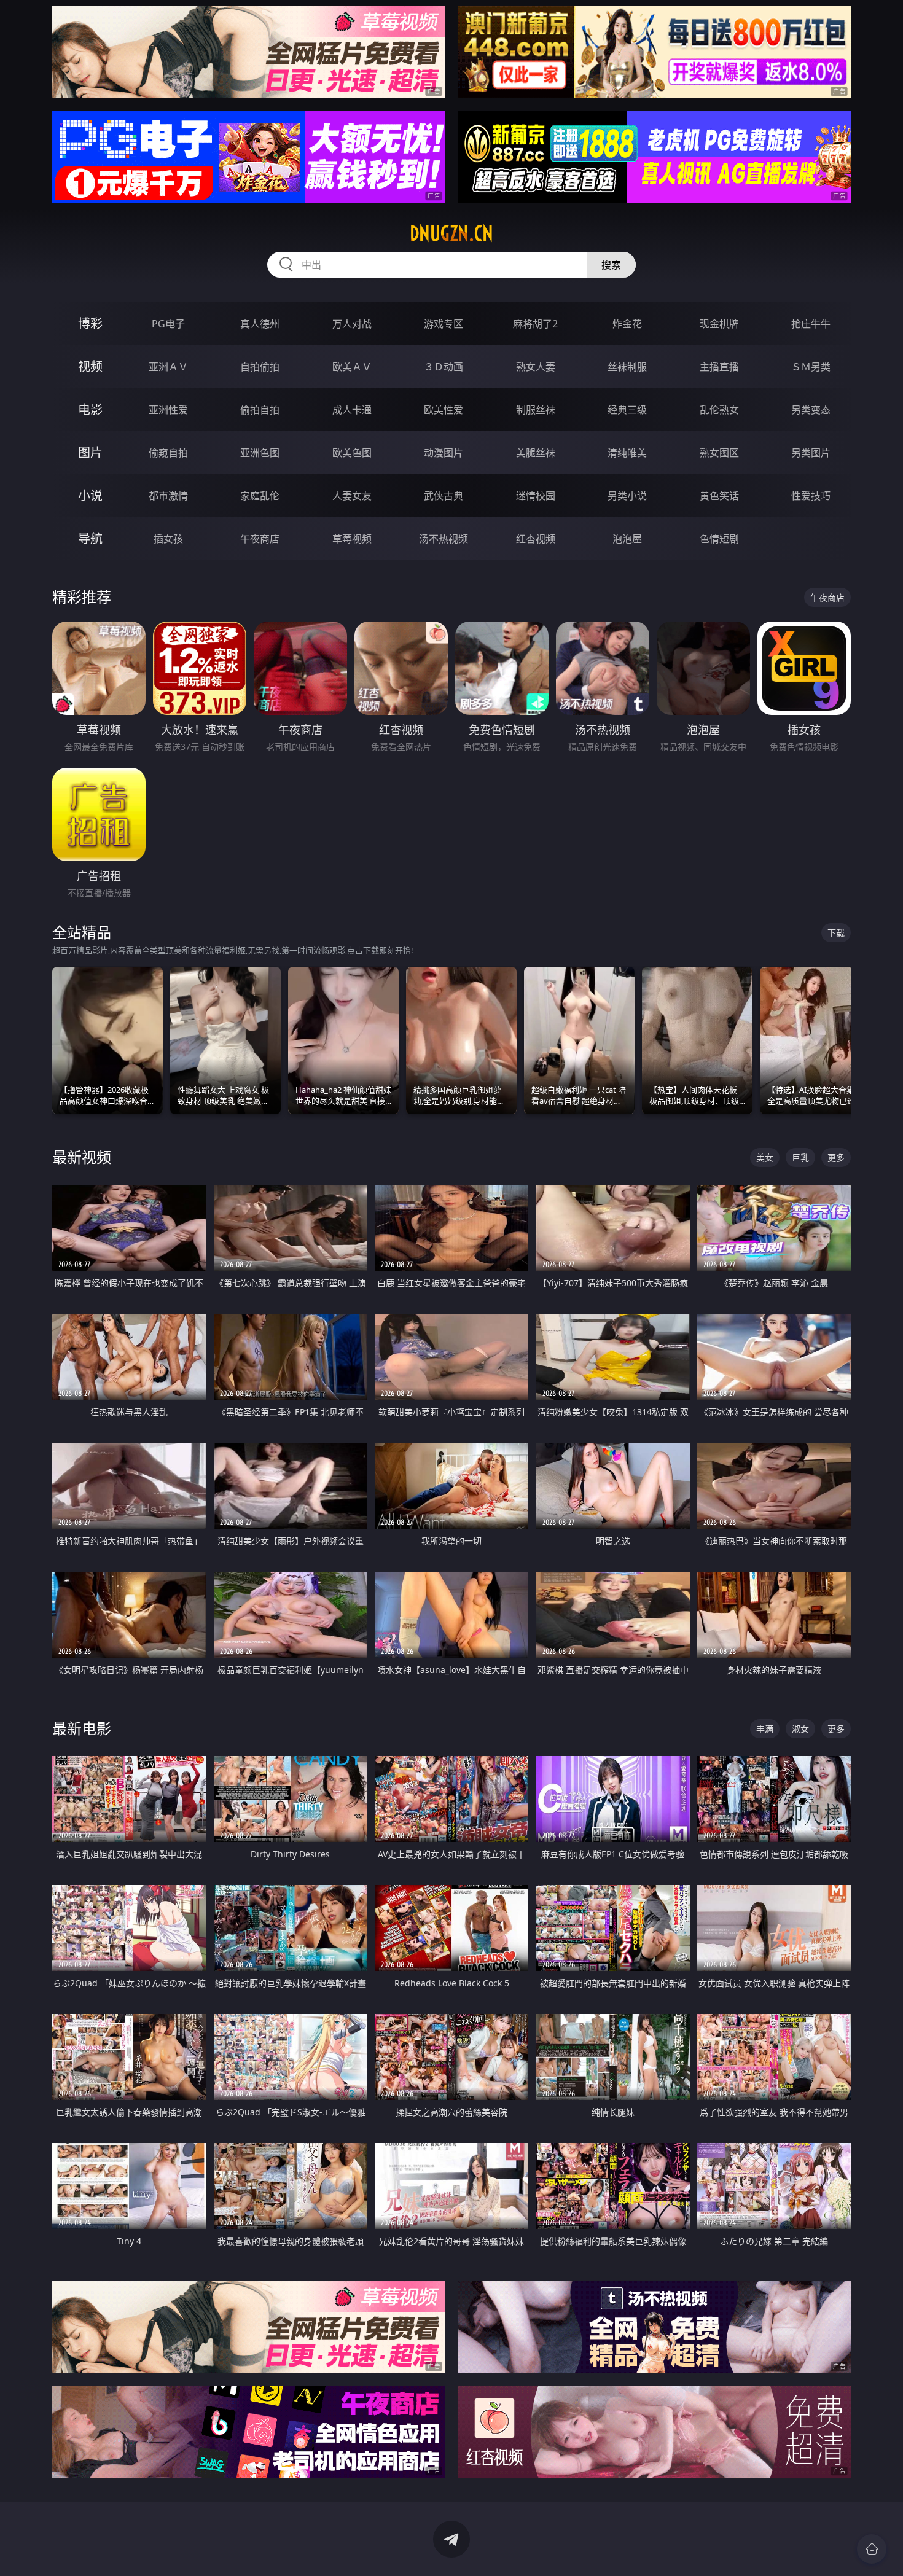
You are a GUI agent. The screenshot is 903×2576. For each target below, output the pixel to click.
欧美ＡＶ (352, 367)
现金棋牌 (719, 324)
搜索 (611, 265)
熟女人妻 (536, 367)
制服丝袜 (536, 410)
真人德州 (260, 324)
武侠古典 (444, 496)
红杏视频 (536, 539)
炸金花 (627, 324)
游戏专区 (444, 324)
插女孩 (168, 539)
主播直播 (719, 367)
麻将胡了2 (535, 324)
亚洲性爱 (168, 410)
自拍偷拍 (260, 367)
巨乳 (800, 1157)
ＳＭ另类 (811, 367)
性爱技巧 (811, 496)
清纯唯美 (627, 453)
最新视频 (82, 1157)
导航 (90, 538)
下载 (836, 933)
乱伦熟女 (719, 410)
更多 (836, 1157)
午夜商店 (260, 539)
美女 (765, 1157)
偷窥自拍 (168, 453)
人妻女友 (352, 496)
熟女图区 (719, 453)
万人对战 (352, 324)
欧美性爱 (444, 410)
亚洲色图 (260, 453)
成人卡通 (352, 410)
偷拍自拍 (260, 410)
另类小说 (627, 496)
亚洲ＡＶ (168, 367)
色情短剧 (719, 539)
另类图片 (811, 453)
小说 (90, 495)
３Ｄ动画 (444, 367)
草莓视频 (352, 539)
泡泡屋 (627, 539)
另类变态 (811, 410)
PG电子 (168, 324)
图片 (90, 452)
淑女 (800, 1729)
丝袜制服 (627, 367)
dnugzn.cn (451, 233)
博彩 (90, 323)
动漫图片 (444, 453)
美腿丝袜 (536, 453)
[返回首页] (872, 2549)
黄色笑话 (719, 496)
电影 (90, 409)
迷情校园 (536, 496)
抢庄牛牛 (811, 324)
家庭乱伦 (260, 496)
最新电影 (82, 1728)
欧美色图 (352, 453)
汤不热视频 (444, 539)
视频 (90, 366)
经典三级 (627, 410)
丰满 (765, 1729)
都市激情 (168, 496)
